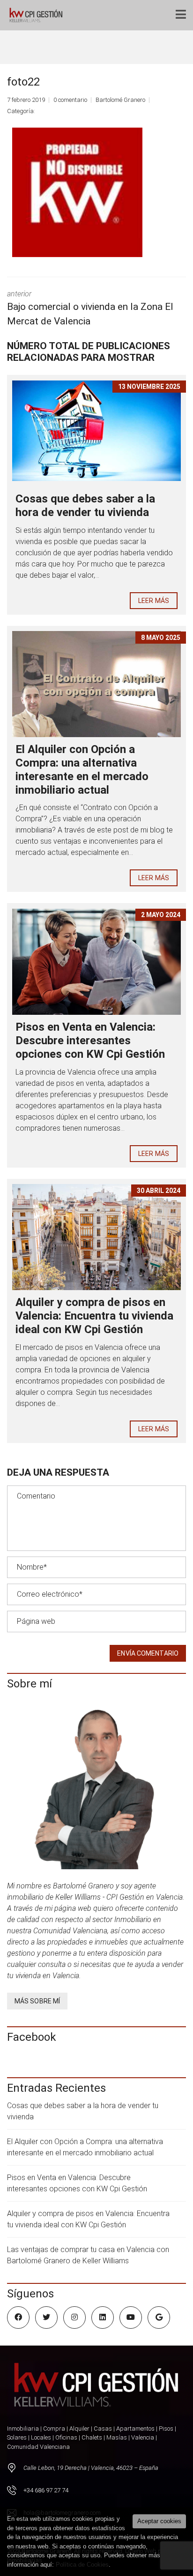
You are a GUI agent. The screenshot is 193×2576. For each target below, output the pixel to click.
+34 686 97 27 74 (46, 2490)
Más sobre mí (37, 2001)
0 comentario (70, 100)
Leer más (154, 601)
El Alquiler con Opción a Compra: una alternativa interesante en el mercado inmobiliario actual (82, 769)
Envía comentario (148, 1653)
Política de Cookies (82, 2565)
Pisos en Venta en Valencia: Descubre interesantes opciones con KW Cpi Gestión (90, 1040)
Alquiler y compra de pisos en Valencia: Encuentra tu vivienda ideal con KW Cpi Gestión (94, 1316)
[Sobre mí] (96, 1786)
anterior (90, 308)
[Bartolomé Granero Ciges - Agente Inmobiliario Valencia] (38, 15)
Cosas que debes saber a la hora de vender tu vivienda (85, 506)
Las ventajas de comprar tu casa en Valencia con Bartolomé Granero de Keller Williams (88, 2255)
